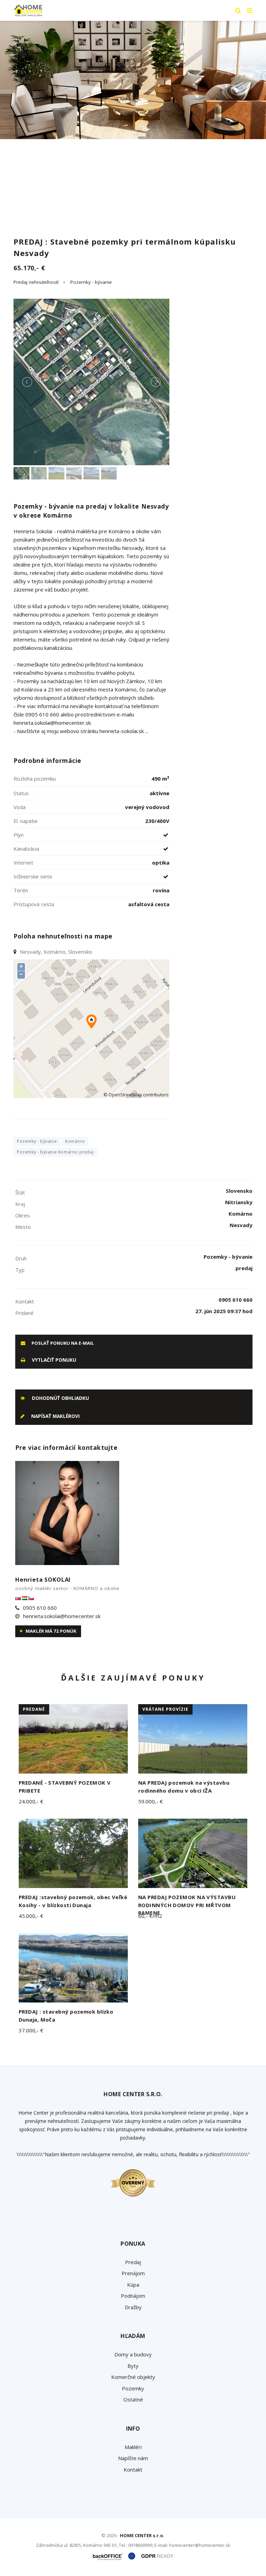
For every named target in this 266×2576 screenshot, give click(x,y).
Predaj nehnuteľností (36, 282)
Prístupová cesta (34, 904)
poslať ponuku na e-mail (62, 1343)
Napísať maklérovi (55, 1416)
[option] (133, 80)
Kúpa (133, 2285)
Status (21, 793)
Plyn (19, 835)
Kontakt (133, 2469)
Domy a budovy (133, 2354)
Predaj (133, 2262)
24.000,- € (31, 1801)
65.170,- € (29, 268)
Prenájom (133, 2273)
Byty (133, 2366)
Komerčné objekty (133, 2377)
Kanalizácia (26, 849)
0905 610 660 (40, 1608)
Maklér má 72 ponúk (51, 1631)
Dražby (133, 2307)
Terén (21, 890)
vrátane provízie (165, 1709)
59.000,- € (150, 1801)
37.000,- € (31, 2030)
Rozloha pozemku (35, 779)
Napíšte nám (133, 2458)
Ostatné (133, 2399)
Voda (20, 807)
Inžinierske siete (33, 876)
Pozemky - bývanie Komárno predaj (55, 1152)
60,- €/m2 (150, 1916)
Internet (23, 862)
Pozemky (133, 2388)
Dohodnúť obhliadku (60, 1398)
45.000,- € (31, 1916)
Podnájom (133, 2296)
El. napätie (26, 821)
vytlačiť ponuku (53, 1360)
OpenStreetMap (125, 1095)
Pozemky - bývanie (91, 282)
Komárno (75, 1141)
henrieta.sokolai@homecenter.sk (62, 1616)
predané (34, 1709)
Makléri (133, 2447)
